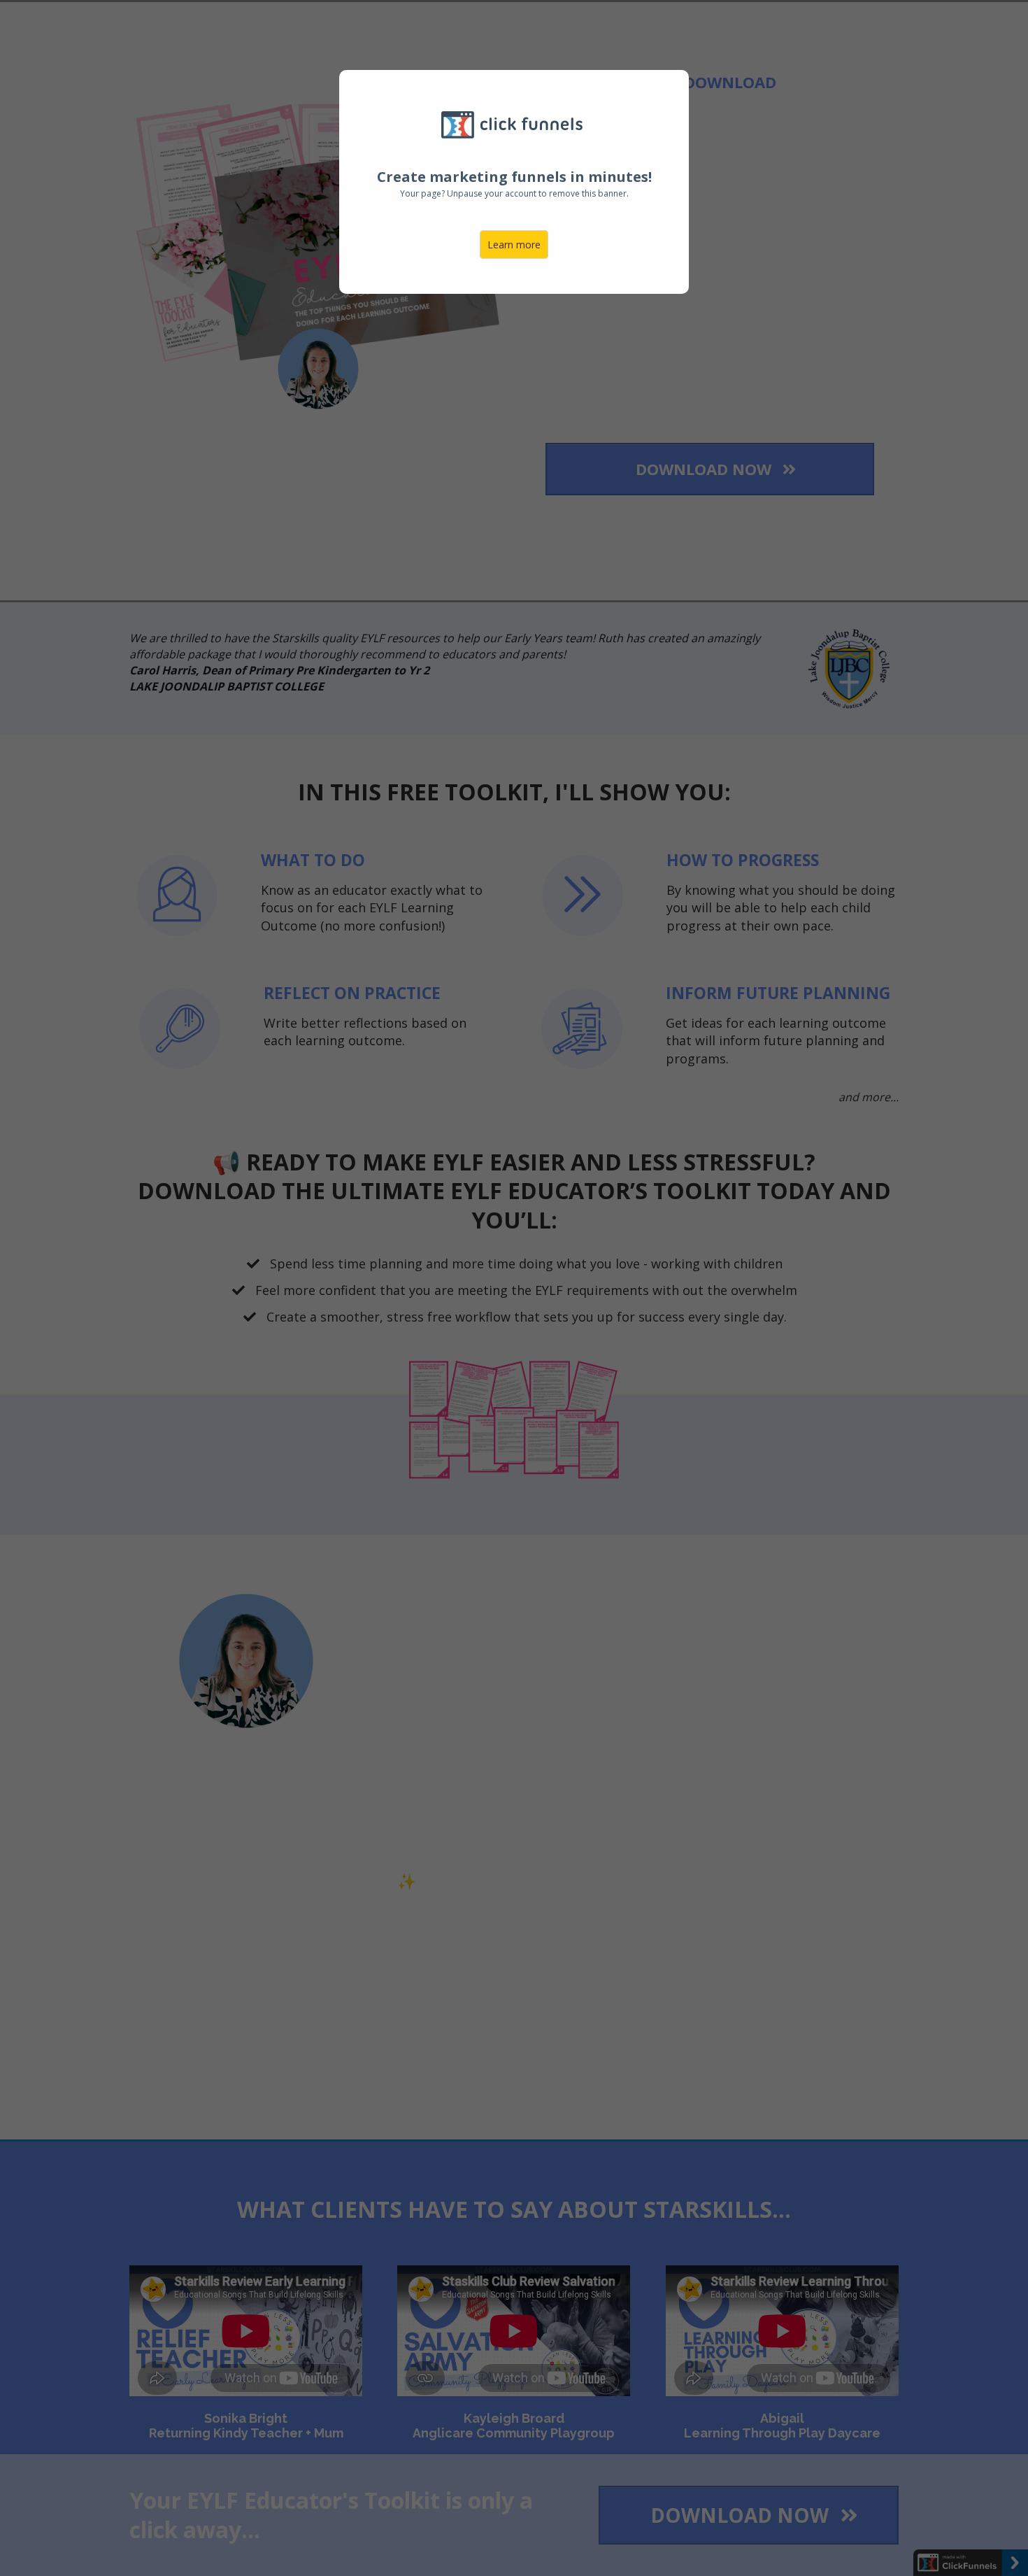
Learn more (514, 245)
